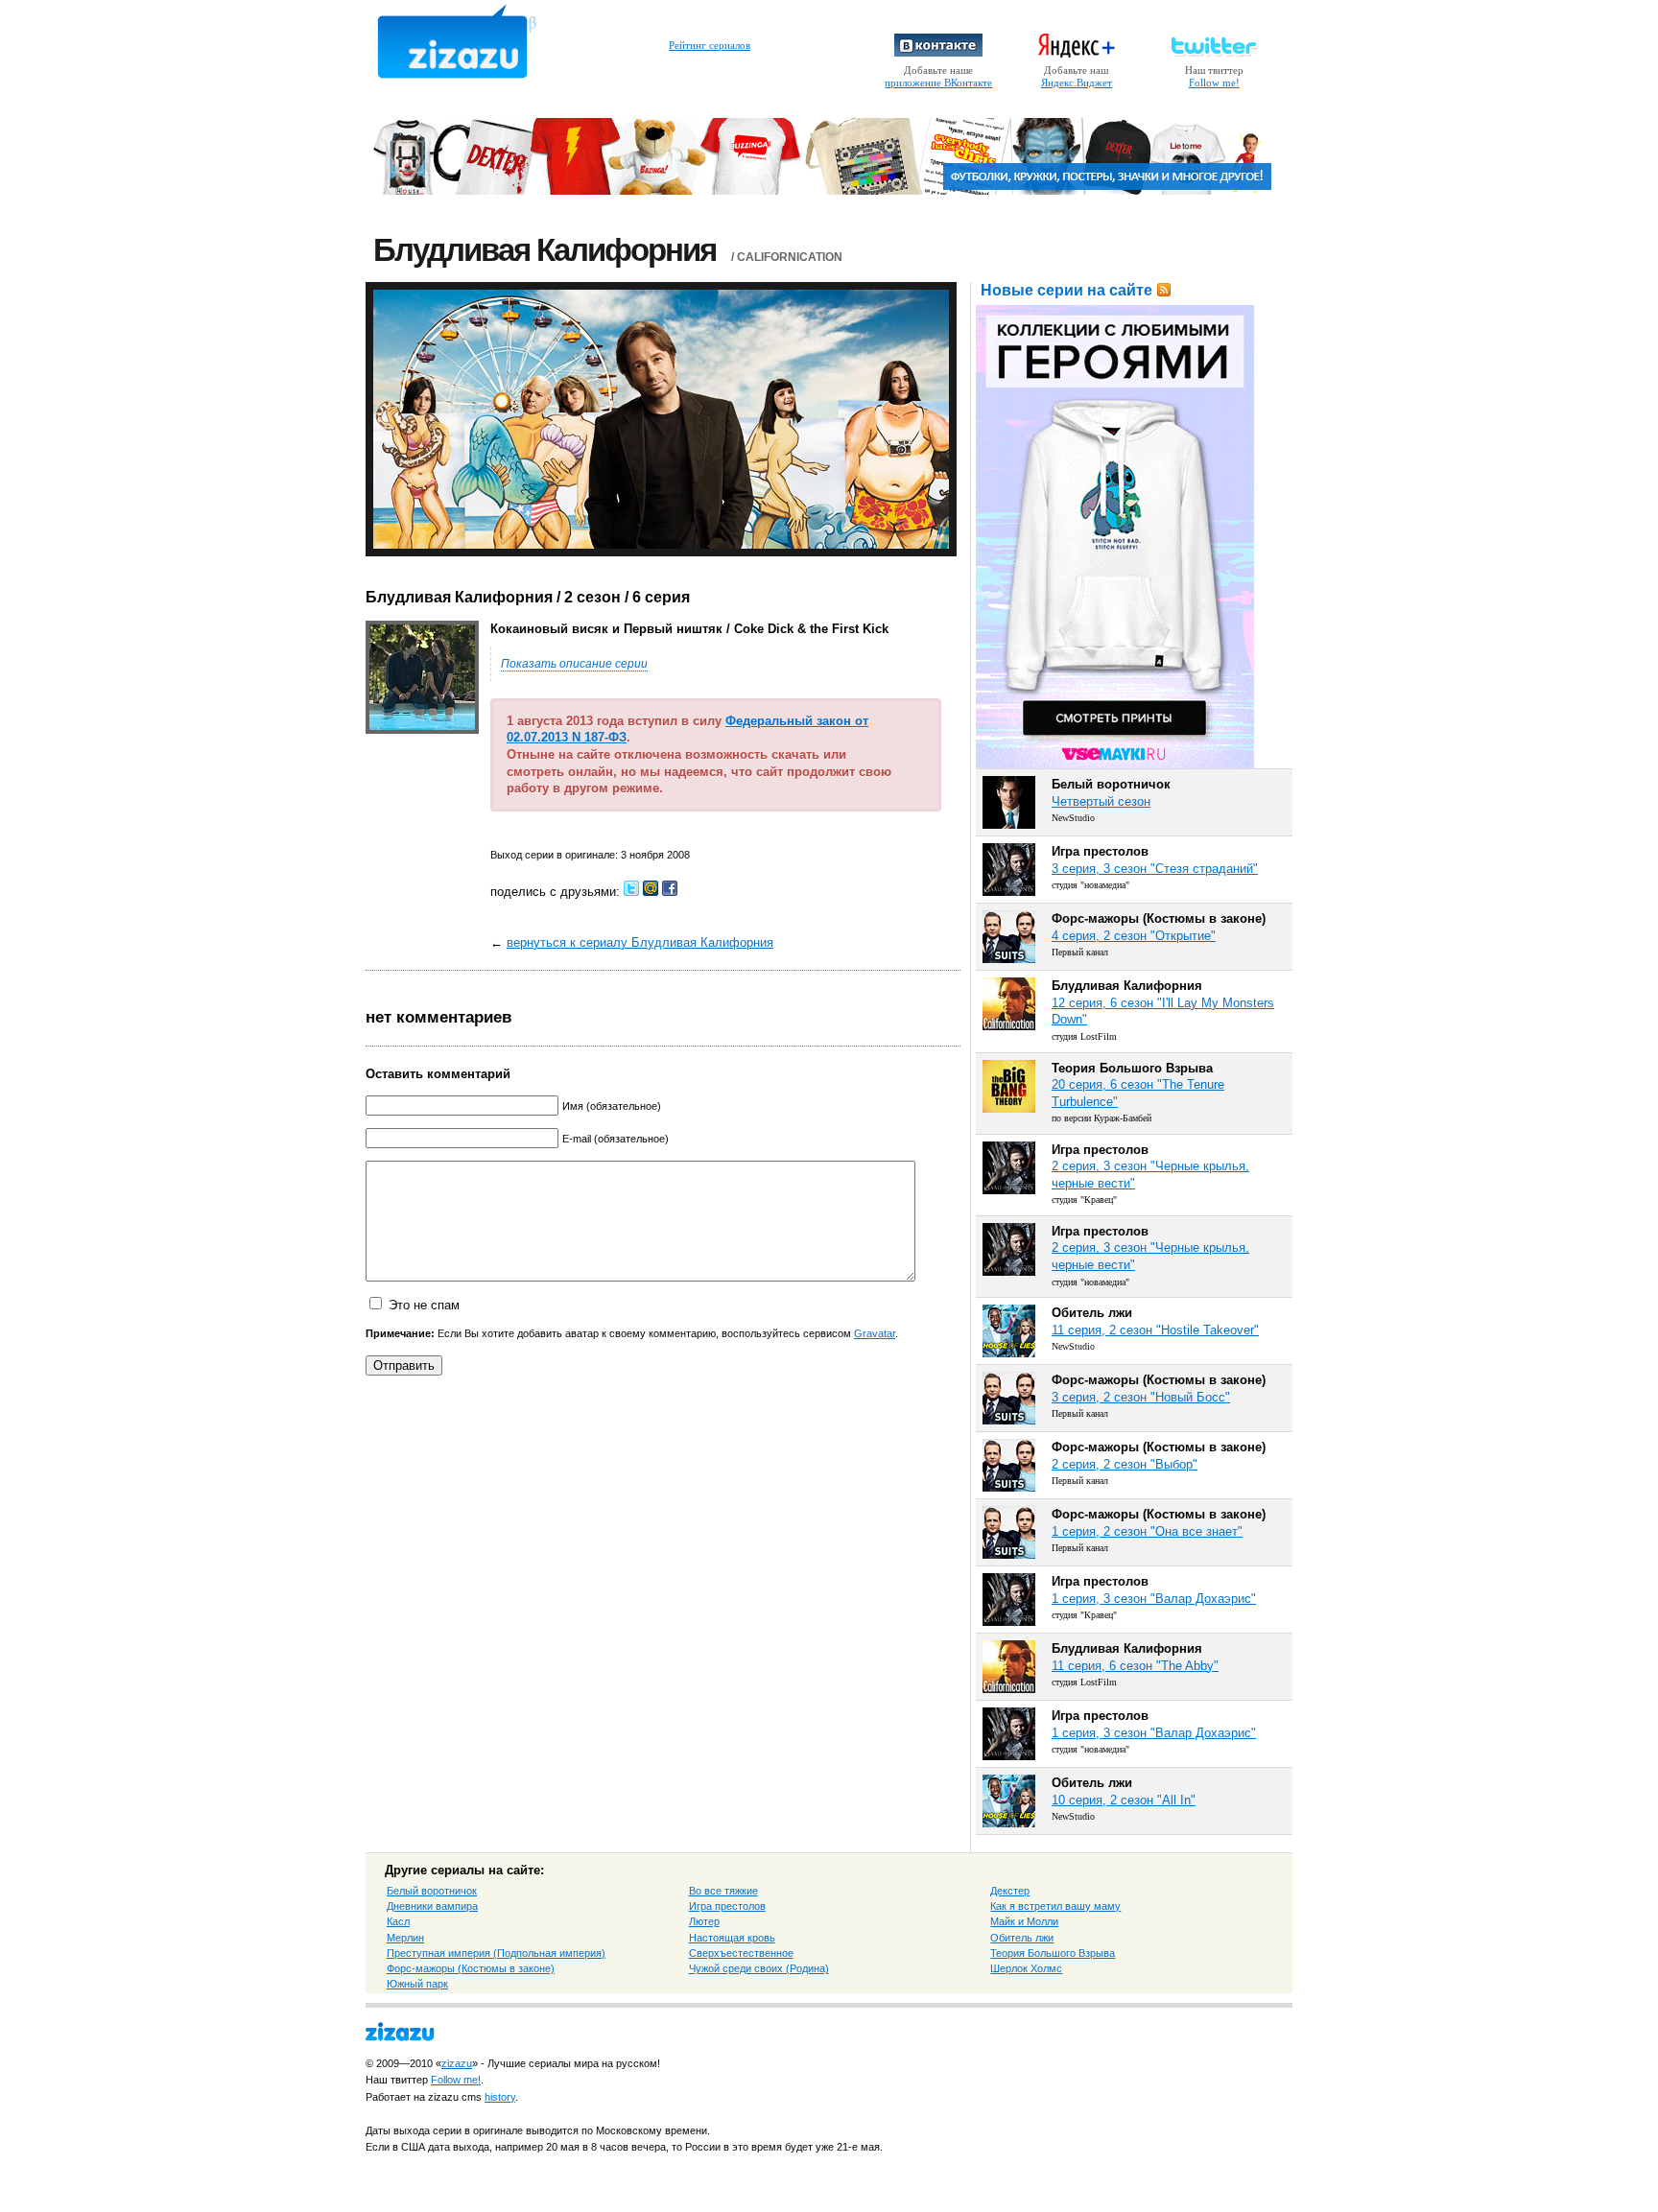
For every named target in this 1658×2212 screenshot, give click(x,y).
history (500, 2097)
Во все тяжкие (723, 1891)
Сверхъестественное (741, 1953)
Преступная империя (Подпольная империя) (496, 1953)
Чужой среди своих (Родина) (759, 1968)
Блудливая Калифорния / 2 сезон (493, 597)
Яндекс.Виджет (1077, 82)
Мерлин (405, 1938)
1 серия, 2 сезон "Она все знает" (1147, 1531)
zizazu (457, 2063)
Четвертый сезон (1101, 801)
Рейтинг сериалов (710, 45)
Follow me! (1214, 82)
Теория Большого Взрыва (1053, 1953)
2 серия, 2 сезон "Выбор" (1125, 1464)
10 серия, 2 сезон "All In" (1124, 1800)
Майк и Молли (1024, 1921)
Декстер (1010, 1891)
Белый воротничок (432, 1891)
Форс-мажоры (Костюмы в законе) (471, 1968)
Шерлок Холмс (1026, 1968)
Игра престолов (727, 1906)
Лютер (704, 1921)
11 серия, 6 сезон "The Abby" (1135, 1666)
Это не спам (424, 1305)
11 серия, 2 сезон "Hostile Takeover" (1155, 1330)
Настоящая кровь (732, 1938)
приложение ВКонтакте (938, 82)
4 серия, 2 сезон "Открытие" (1134, 936)
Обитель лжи (1022, 1938)
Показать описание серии (574, 664)
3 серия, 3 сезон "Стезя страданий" (1155, 869)
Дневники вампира (432, 1906)
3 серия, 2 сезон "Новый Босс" (1141, 1397)
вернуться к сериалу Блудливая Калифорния (640, 942)
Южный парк (417, 1984)
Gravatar (875, 1333)
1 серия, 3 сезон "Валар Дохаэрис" (1154, 1599)
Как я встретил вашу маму (1055, 1906)
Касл (398, 1921)
